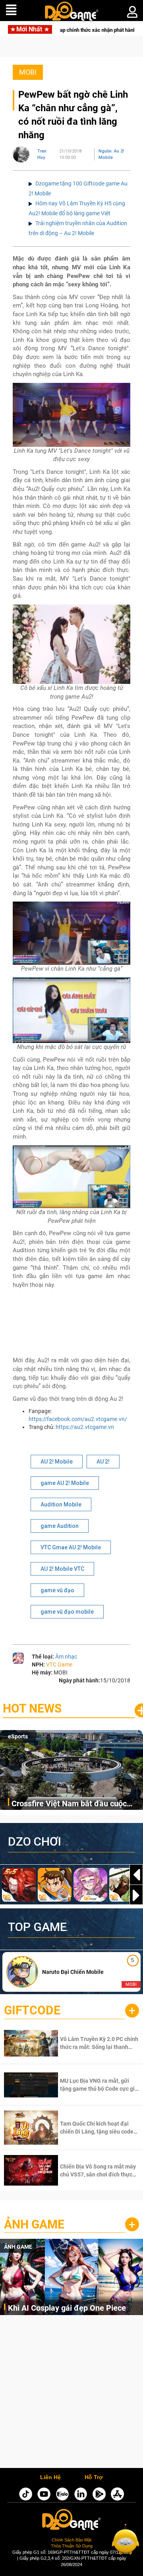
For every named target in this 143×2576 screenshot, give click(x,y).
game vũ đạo (57, 1590)
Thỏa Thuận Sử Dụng (72, 2546)
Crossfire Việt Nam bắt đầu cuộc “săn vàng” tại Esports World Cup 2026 (69, 1804)
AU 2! (103, 1462)
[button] (136, 1895)
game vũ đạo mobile (67, 1612)
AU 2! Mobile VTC (62, 1569)
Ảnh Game (34, 2224)
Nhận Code (89, 2043)
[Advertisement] (71, 2394)
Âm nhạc (66, 1657)
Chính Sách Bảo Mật (71, 2540)
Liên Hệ (50, 2478)
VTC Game (59, 1665)
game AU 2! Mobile (65, 1483)
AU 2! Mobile (57, 1462)
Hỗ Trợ (94, 2478)
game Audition (60, 1526)
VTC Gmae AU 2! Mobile (71, 1547)
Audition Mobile (61, 1504)
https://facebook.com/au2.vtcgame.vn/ (78, 1419)
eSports (18, 1736)
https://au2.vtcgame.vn (85, 1427)
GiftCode (32, 2010)
